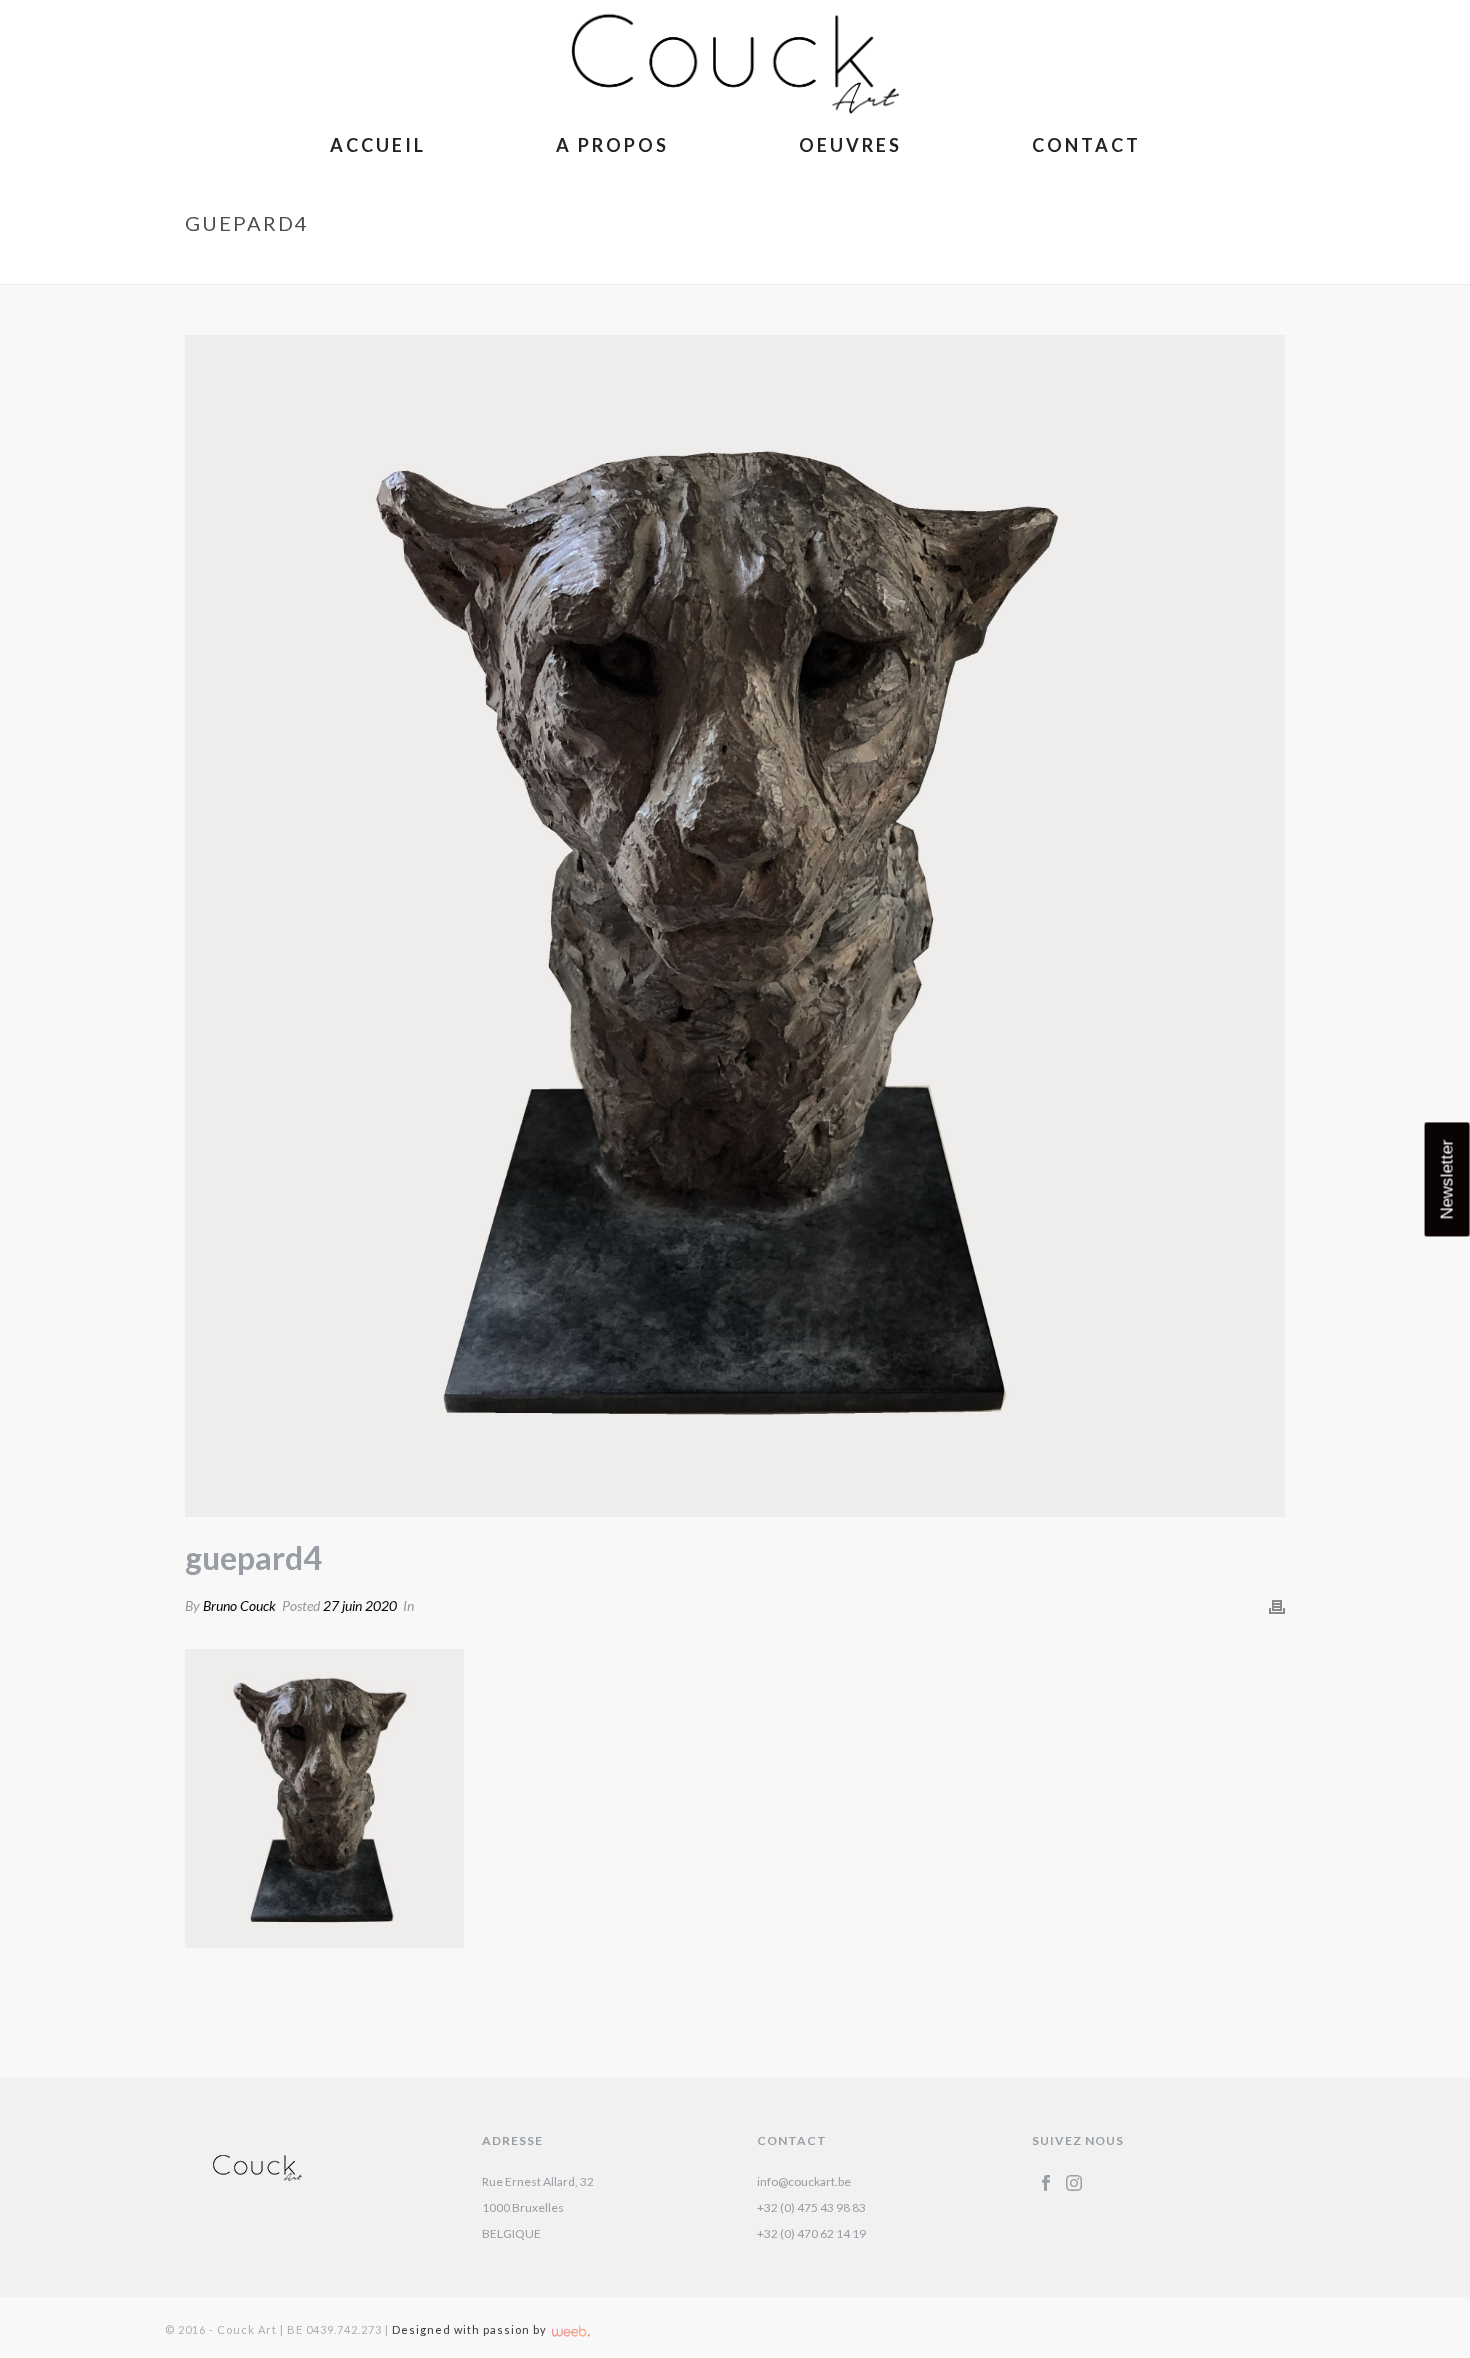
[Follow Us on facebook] (1046, 2184)
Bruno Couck (239, 1605)
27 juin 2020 (360, 1605)
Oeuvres (850, 145)
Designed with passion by (471, 2329)
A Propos (612, 145)
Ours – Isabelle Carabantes (1105, 265)
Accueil (378, 145)
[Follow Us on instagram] (1074, 2184)
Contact (1086, 145)
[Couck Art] (735, 60)
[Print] (1277, 1606)
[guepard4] (735, 926)
